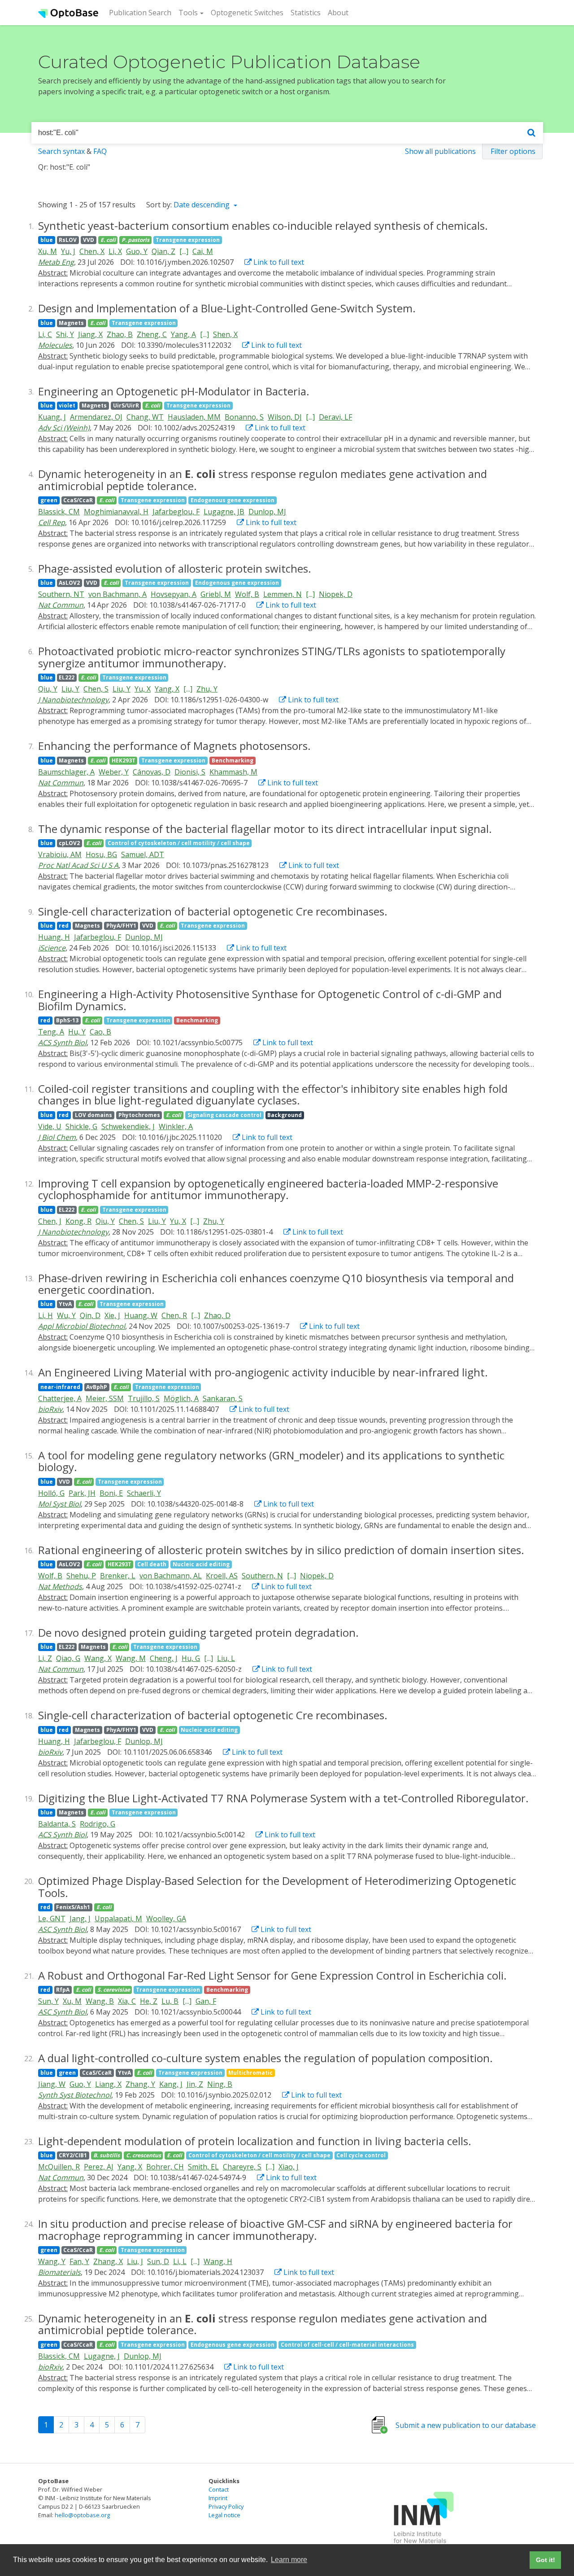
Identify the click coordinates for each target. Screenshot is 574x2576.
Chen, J (50, 1221)
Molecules (55, 345)
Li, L (180, 2261)
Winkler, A (176, 1126)
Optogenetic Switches (247, 13)
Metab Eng (56, 262)
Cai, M (203, 251)
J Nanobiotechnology (73, 700)
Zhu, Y (207, 689)
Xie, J (112, 1315)
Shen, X (225, 334)
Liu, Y (70, 689)
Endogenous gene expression (233, 500)
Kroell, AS (222, 1576)
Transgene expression (188, 240)
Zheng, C (152, 334)
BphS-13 (67, 1020)
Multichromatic (250, 2073)
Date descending (202, 205)
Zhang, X (108, 2261)
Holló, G (51, 1493)
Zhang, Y (140, 2084)
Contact (219, 2489)
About (338, 13)
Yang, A (183, 334)
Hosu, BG (101, 854)
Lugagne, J (102, 2356)
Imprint (218, 2498)
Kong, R (78, 1221)
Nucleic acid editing (201, 1564)
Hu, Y (77, 1032)
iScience (52, 948)
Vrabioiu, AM (60, 854)
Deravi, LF (335, 417)
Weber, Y (114, 772)
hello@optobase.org (82, 2515)
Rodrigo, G (98, 1824)
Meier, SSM (105, 1398)
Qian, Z (163, 251)
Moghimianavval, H (116, 512)
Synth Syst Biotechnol (75, 2095)
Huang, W (141, 1315)
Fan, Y (79, 2261)
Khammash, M (233, 772)
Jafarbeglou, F (176, 512)
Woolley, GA (166, 1919)
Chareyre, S (242, 2167)
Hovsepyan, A (174, 594)
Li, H (46, 1315)
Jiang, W (52, 2084)
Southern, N (262, 1576)
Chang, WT (145, 417)
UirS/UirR (126, 405)
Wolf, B (247, 594)
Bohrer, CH (165, 2167)
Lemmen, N (283, 594)
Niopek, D (336, 594)
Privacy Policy (226, 2506)
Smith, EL (203, 2167)
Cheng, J (164, 1658)
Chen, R (174, 1315)
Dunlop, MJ (267, 512)
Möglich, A (181, 1398)
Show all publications (440, 151)
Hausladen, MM (194, 417)
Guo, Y (137, 251)
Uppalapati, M (118, 1919)
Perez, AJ (99, 2167)
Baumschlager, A (66, 772)
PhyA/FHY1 (121, 926)
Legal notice (224, 2515)
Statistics (306, 13)
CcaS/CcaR (78, 500)
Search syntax (61, 151)
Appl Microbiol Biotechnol (82, 1326)
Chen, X (92, 251)
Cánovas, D (152, 772)
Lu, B (170, 2001)
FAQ (100, 151)
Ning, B (220, 2084)
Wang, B (100, 2001)
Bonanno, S (244, 417)
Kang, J (171, 2084)
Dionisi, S (190, 772)
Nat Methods (60, 1586)
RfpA (63, 1990)
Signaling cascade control (224, 1115)
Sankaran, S (223, 1398)
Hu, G (191, 1658)
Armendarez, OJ (96, 417)
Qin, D (90, 1315)
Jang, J (80, 1919)
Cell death (152, 1564)
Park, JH (82, 1493)
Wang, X (98, 1658)
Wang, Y (52, 2261)
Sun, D (158, 2261)
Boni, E (111, 1493)
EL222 (67, 677)
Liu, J (135, 2261)
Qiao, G (68, 1658)
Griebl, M (216, 594)
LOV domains (93, 1115)
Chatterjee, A (60, 1398)
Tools (188, 13)
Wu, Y (66, 1315)
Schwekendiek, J (128, 1126)
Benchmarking (233, 760)
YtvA (65, 1304)
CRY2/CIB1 (73, 2155)
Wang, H (218, 2261)
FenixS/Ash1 (73, 1907)
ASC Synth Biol (62, 1929)
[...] (184, 251)
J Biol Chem (57, 1137)
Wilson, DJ (285, 417)
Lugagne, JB (224, 512)
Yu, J (68, 251)
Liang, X (108, 2084)
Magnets (71, 323)
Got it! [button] (546, 2560)
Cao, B (100, 1032)
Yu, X (143, 689)
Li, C (45, 334)
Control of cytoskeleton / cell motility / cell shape (179, 843)
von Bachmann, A (117, 594)
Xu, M (48, 251)
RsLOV (68, 240)
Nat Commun (61, 605)
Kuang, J (52, 417)
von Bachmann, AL (171, 1576)
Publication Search (142, 12)
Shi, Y (65, 334)
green (49, 500)
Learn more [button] (289, 2560)
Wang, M (131, 1658)
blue (47, 240)
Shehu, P (81, 1576)
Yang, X (167, 689)
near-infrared (60, 1387)
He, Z (149, 2001)
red (64, 926)
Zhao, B (120, 334)
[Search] (531, 133)
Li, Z (45, 1658)
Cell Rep (52, 522)
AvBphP (97, 1387)
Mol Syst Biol (59, 1504)
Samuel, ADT (143, 854)
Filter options (513, 151)
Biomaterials (59, 2272)
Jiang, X (90, 334)
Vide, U (50, 1126)
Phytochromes (139, 1115)
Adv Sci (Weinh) (64, 428)
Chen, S (96, 689)
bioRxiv (50, 1409)
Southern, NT (61, 594)
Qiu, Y (48, 689)
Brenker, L (118, 1576)
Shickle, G (81, 1126)
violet (67, 405)
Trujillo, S (144, 1398)
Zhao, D (217, 1315)
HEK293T (124, 760)
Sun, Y (48, 2001)
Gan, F (206, 2001)
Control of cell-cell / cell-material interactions (347, 2345)
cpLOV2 (69, 843)
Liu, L (226, 1658)
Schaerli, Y (144, 1493)
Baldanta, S (57, 1824)
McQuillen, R (59, 2167)
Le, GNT (52, 1919)
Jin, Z (195, 2084)
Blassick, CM (59, 512)
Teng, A (51, 1032)
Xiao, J (289, 2167)
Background (285, 1115)
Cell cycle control (361, 2155)
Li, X (115, 251)
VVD (89, 240)
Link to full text (278, 262)
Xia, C (127, 2001)
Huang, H (54, 937)
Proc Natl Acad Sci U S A (78, 865)
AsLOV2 (69, 583)
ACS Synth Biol (62, 1043)
